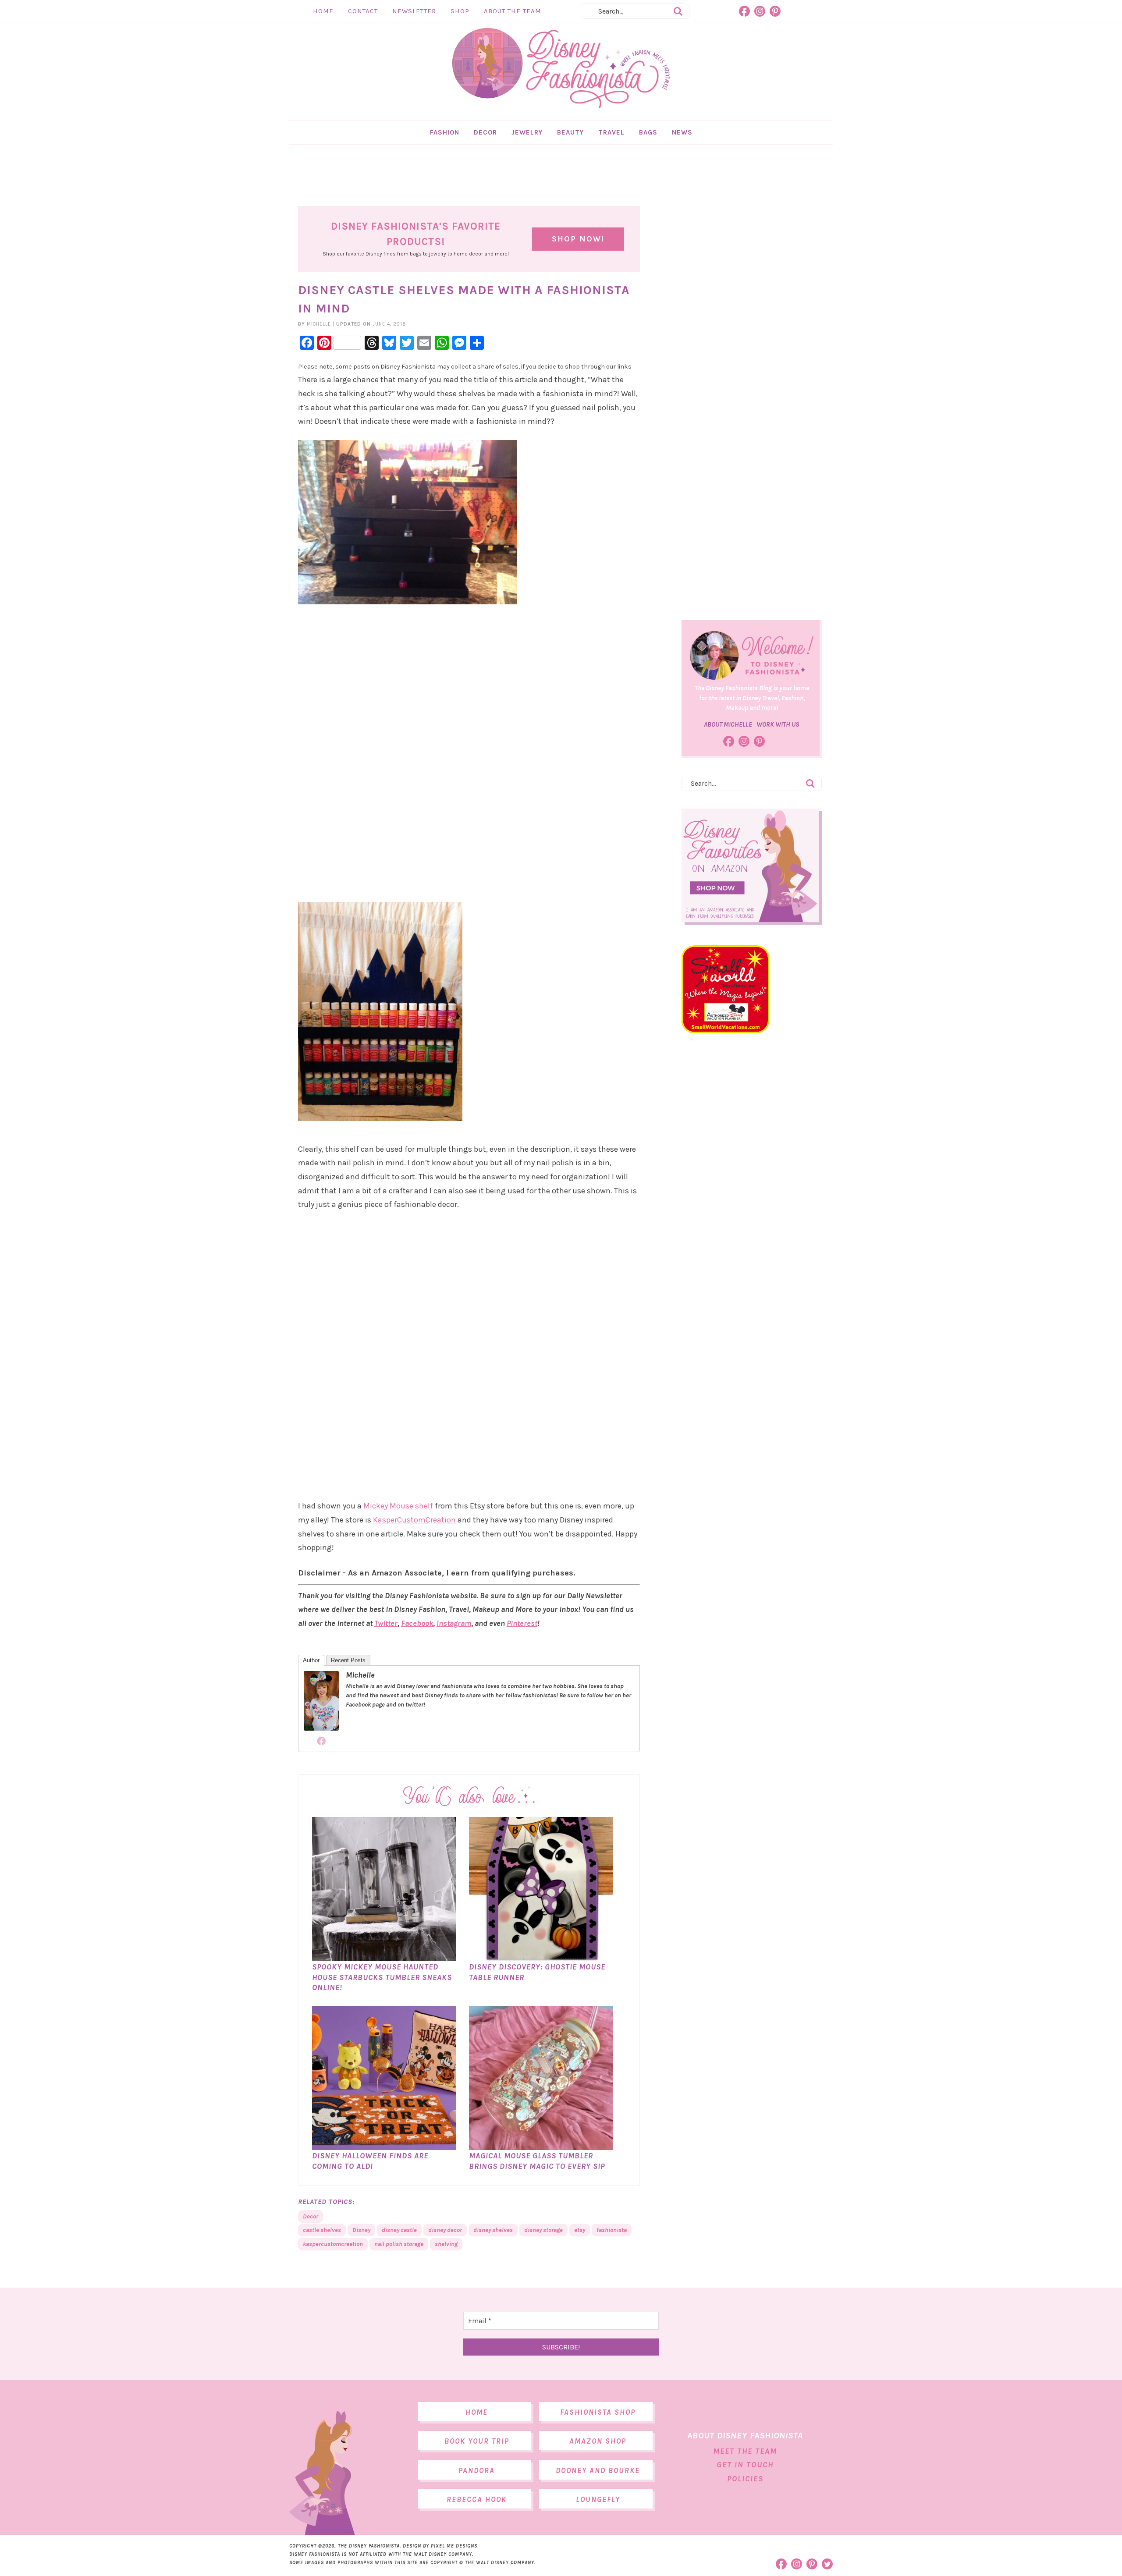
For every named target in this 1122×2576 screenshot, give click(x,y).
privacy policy (596, 1356)
